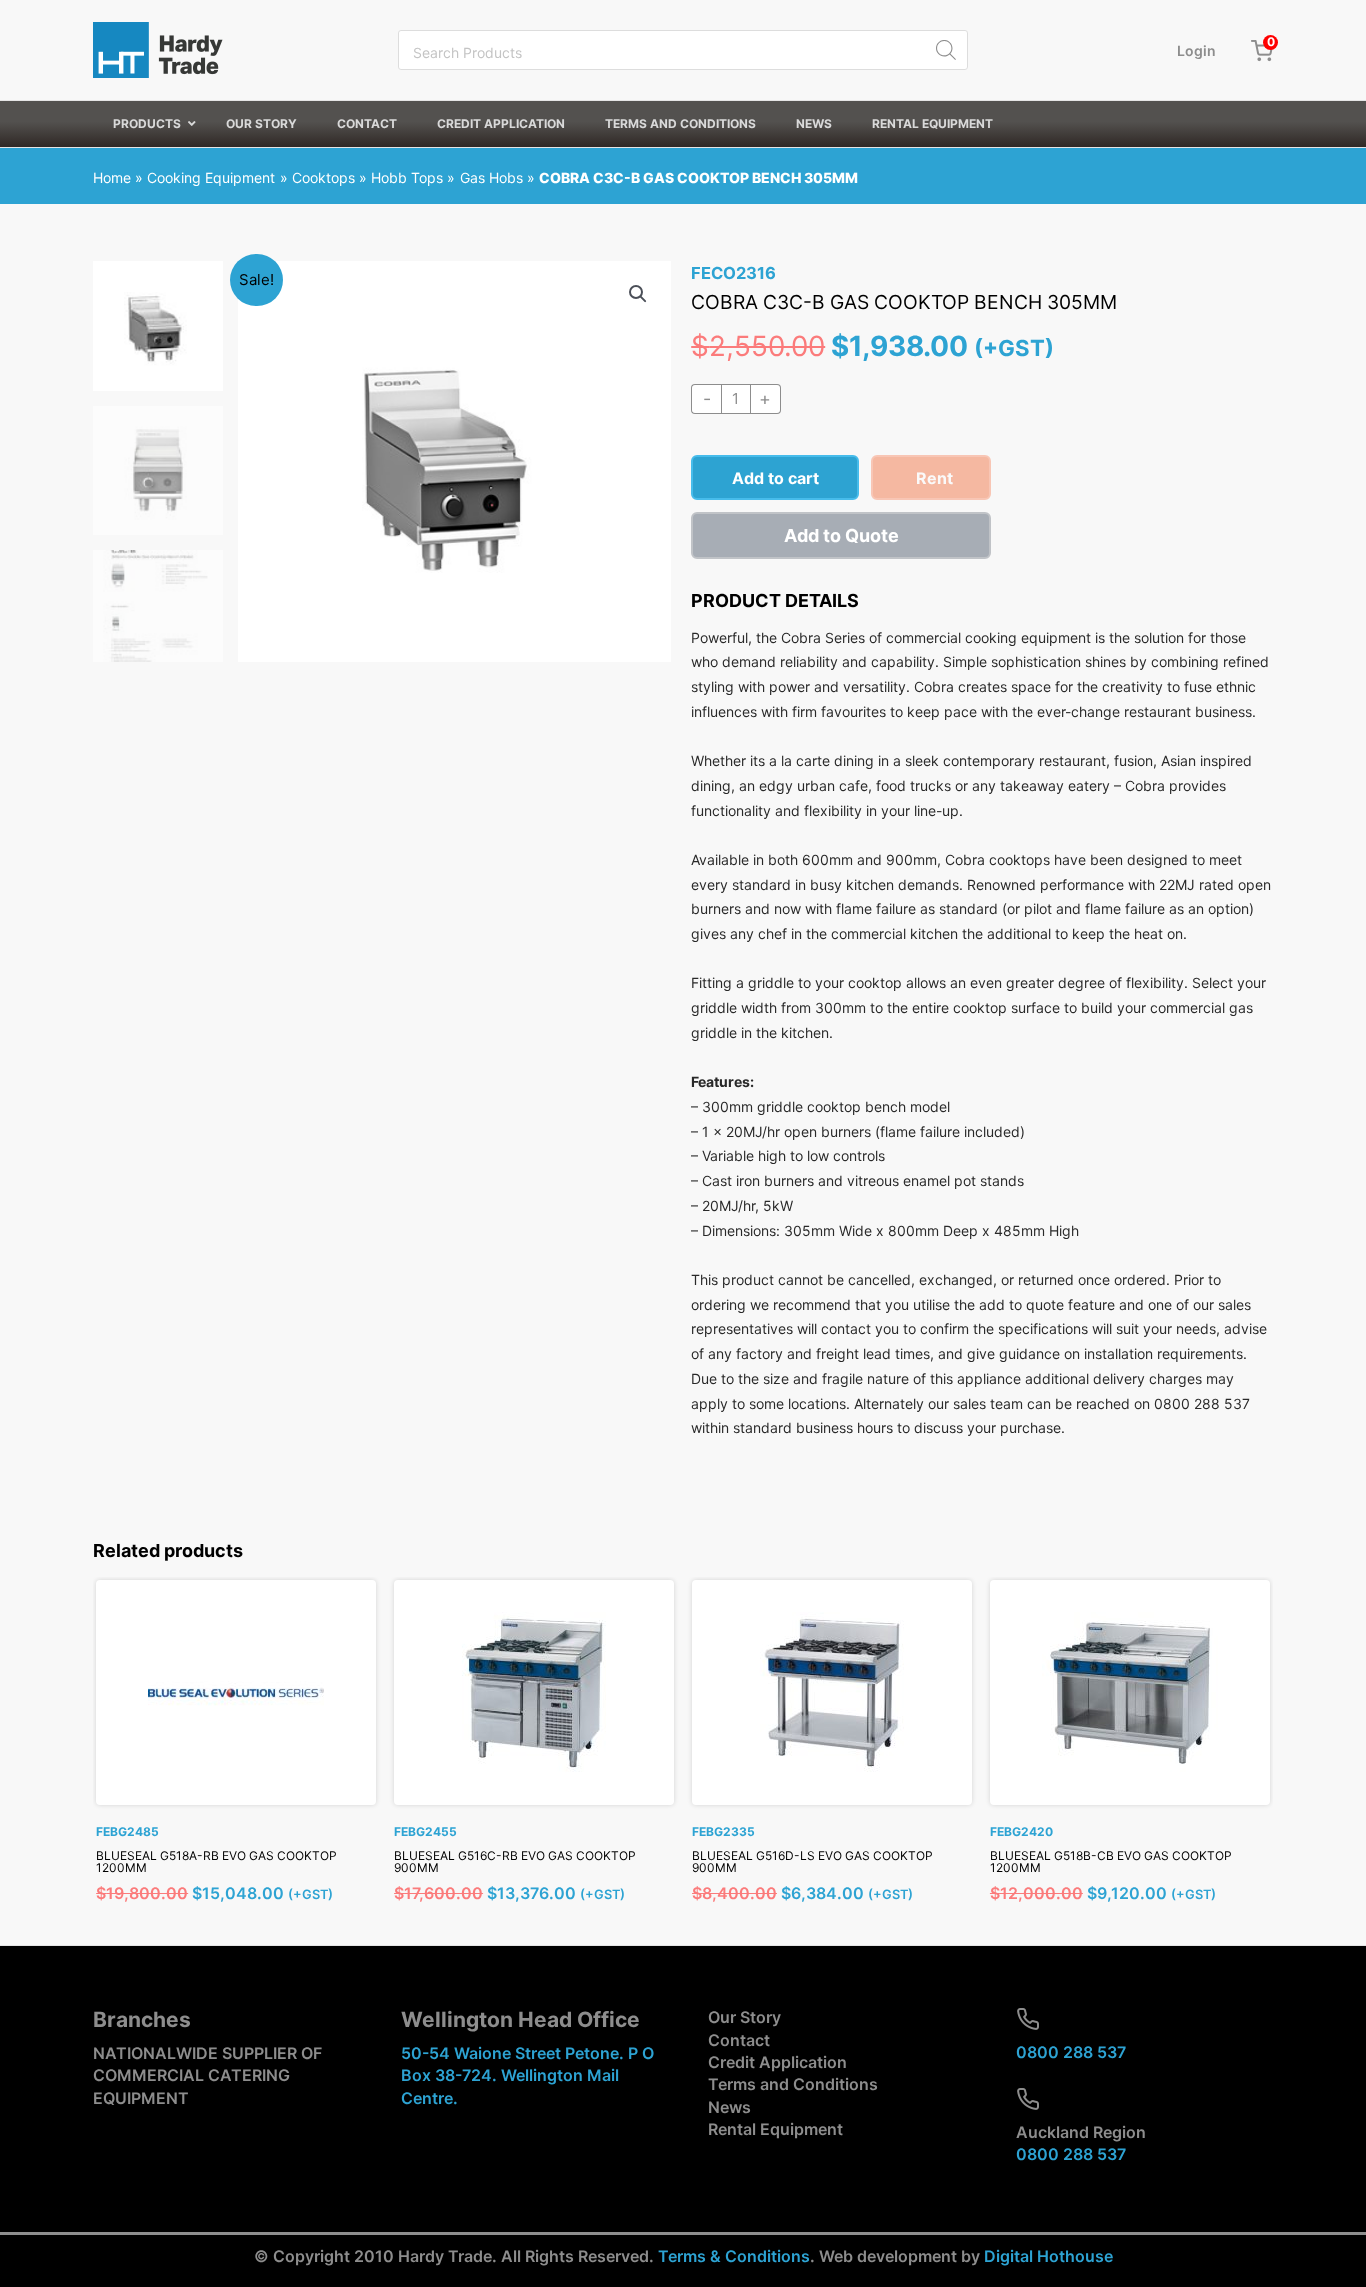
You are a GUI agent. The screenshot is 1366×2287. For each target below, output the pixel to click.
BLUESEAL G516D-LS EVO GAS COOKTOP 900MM (812, 1861)
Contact (739, 2040)
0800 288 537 (1071, 2052)
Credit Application (777, 2062)
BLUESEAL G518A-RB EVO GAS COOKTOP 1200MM (216, 1861)
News (729, 2107)
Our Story (744, 2017)
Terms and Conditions (793, 2084)
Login (1196, 50)
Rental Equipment (775, 2129)
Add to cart (775, 478)
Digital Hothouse (1048, 2256)
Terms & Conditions (734, 2256)
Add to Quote (841, 535)
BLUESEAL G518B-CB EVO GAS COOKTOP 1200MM (1111, 1861)
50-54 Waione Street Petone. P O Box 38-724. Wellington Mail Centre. (527, 2075)
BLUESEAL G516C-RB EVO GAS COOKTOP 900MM (515, 1861)
